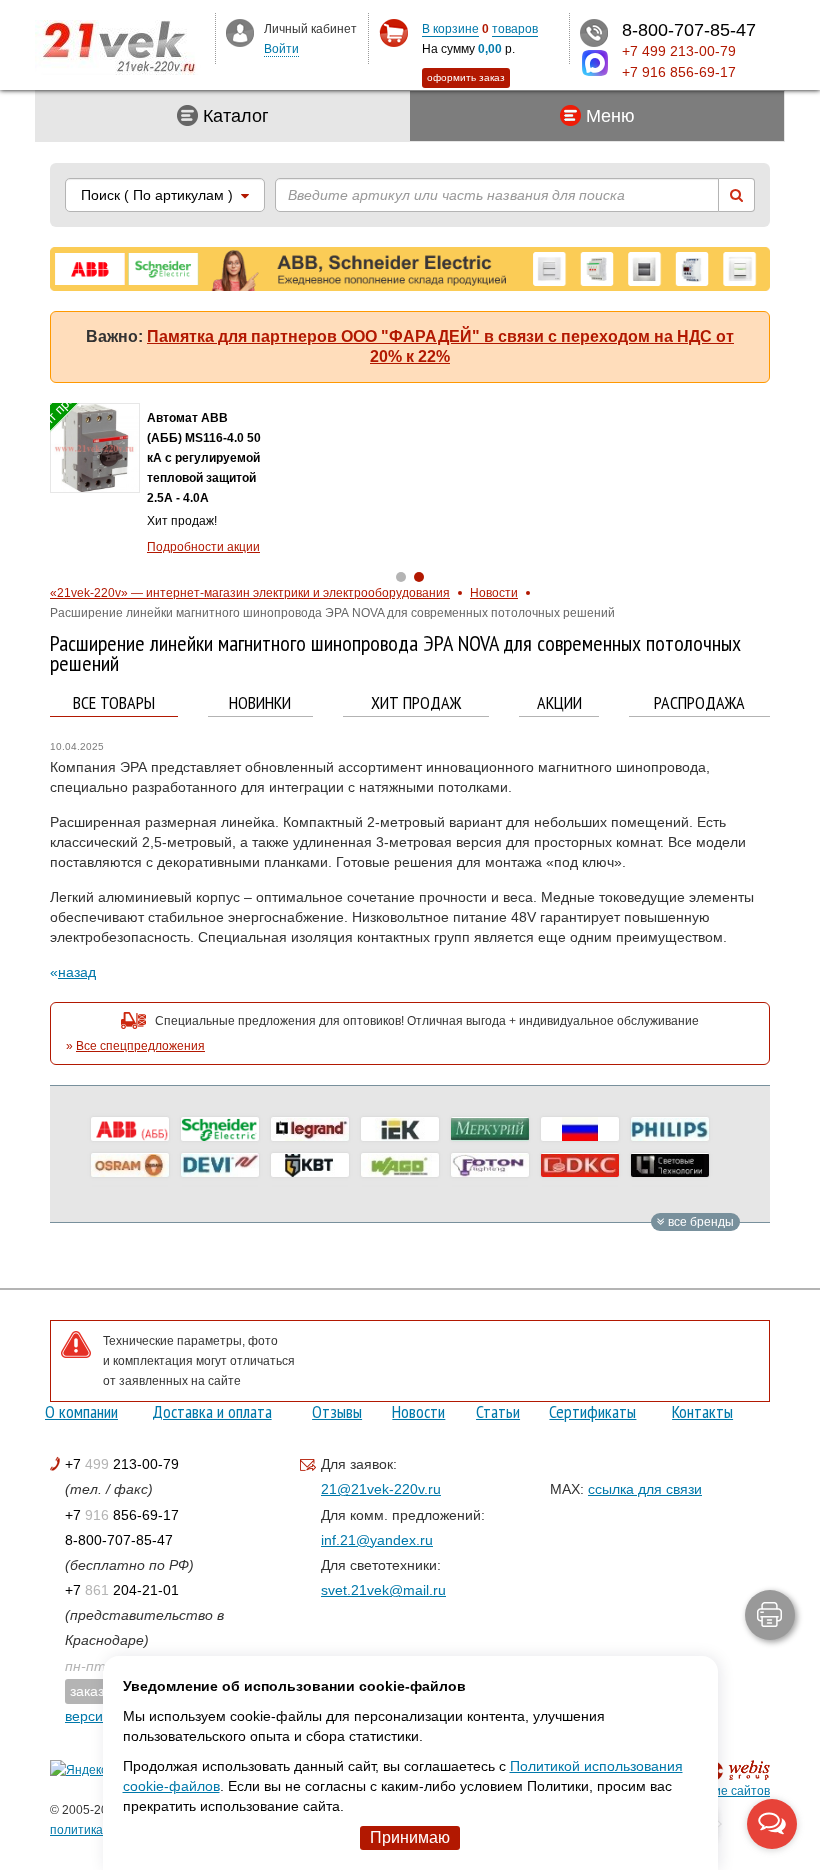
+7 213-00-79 (122, 1464)
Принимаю (410, 1837)
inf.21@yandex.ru (377, 1540)
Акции (559, 703)
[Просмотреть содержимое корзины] (393, 33)
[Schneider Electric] (220, 1129)
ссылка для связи (645, 1489)
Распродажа (699, 703)
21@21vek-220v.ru (381, 1489)
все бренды (699, 1222)
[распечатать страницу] (770, 1615)
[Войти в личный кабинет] (240, 32)
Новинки (260, 703)
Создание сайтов (720, 1791)
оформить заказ (466, 77)
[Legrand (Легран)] (310, 1129)
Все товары (114, 703)
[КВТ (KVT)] (310, 1165)
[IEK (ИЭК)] (400, 1129)
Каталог (233, 116)
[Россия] (580, 1129)
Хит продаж (416, 703)
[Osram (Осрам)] (130, 1165)
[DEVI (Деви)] (220, 1165)
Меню (608, 116)
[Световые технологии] (670, 1165)
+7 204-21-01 (122, 1590)
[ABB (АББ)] (130, 1129)
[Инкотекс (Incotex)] (490, 1129)
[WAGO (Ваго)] (400, 1165)
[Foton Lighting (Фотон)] (490, 1165)
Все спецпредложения (140, 1046)
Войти (281, 49)
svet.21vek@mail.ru (383, 1590)
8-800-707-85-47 (119, 1540)
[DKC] (580, 1165)
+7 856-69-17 (122, 1515)
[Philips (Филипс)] (670, 1129)
